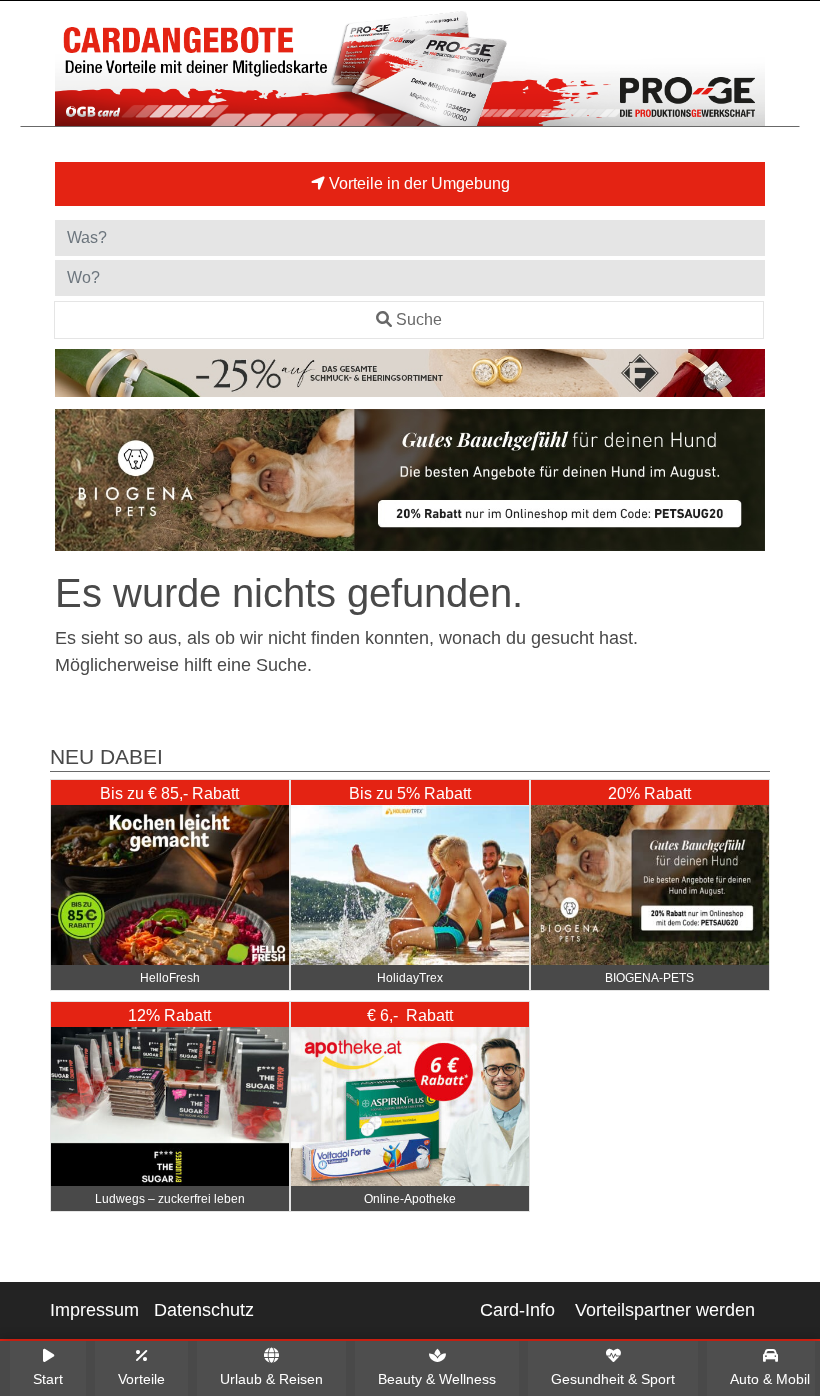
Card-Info (517, 1310)
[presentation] (74, 484)
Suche (419, 319)
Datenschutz (204, 1310)
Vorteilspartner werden (665, 1310)
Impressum (94, 1310)
